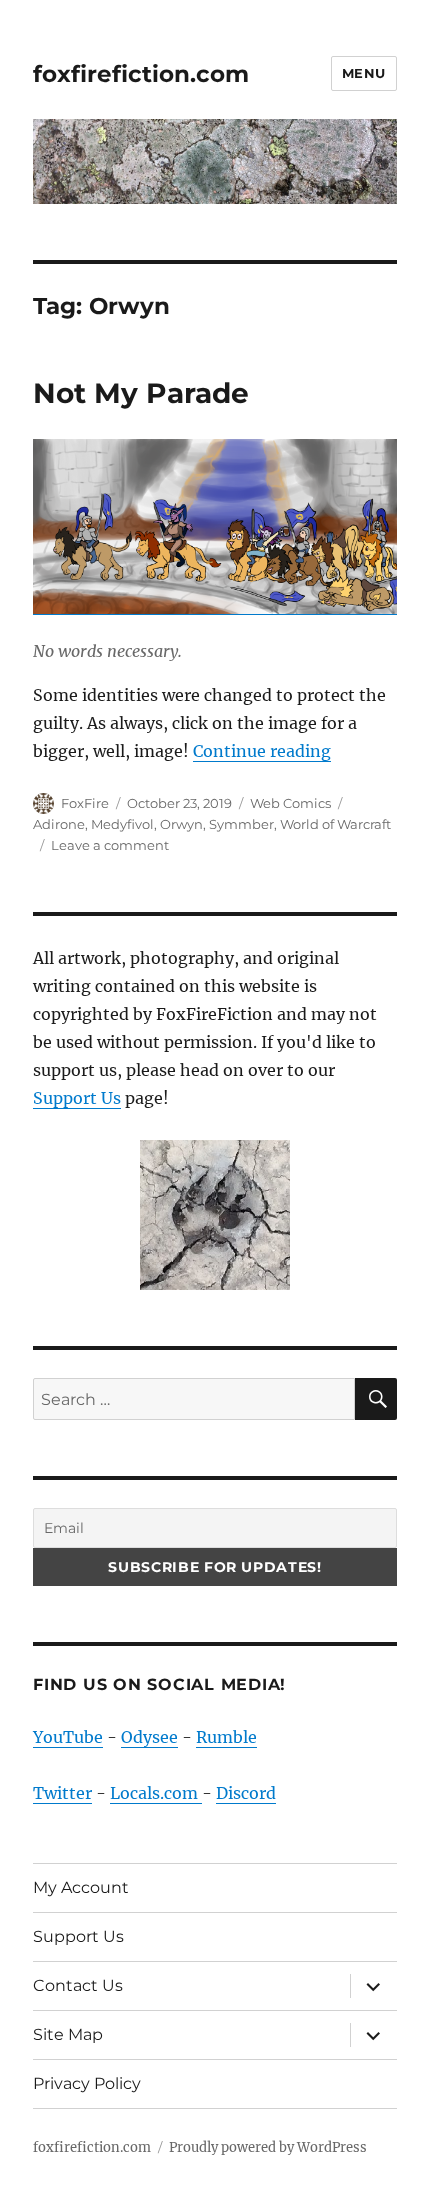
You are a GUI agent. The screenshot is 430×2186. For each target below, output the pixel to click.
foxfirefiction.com (141, 74)
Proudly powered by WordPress (268, 2147)
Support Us (77, 1098)
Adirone (59, 824)
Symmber (241, 824)
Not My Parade (141, 393)
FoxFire (85, 803)
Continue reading (262, 751)
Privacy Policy (87, 2083)
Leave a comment (110, 845)
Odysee (149, 1737)
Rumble (226, 1737)
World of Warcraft (335, 824)
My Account (81, 1887)
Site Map (68, 2034)
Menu (364, 73)
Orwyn (181, 824)
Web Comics (290, 803)
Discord (246, 1793)
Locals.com (156, 1793)
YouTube (68, 1737)
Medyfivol (122, 824)
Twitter (62, 1793)
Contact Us (78, 1985)
